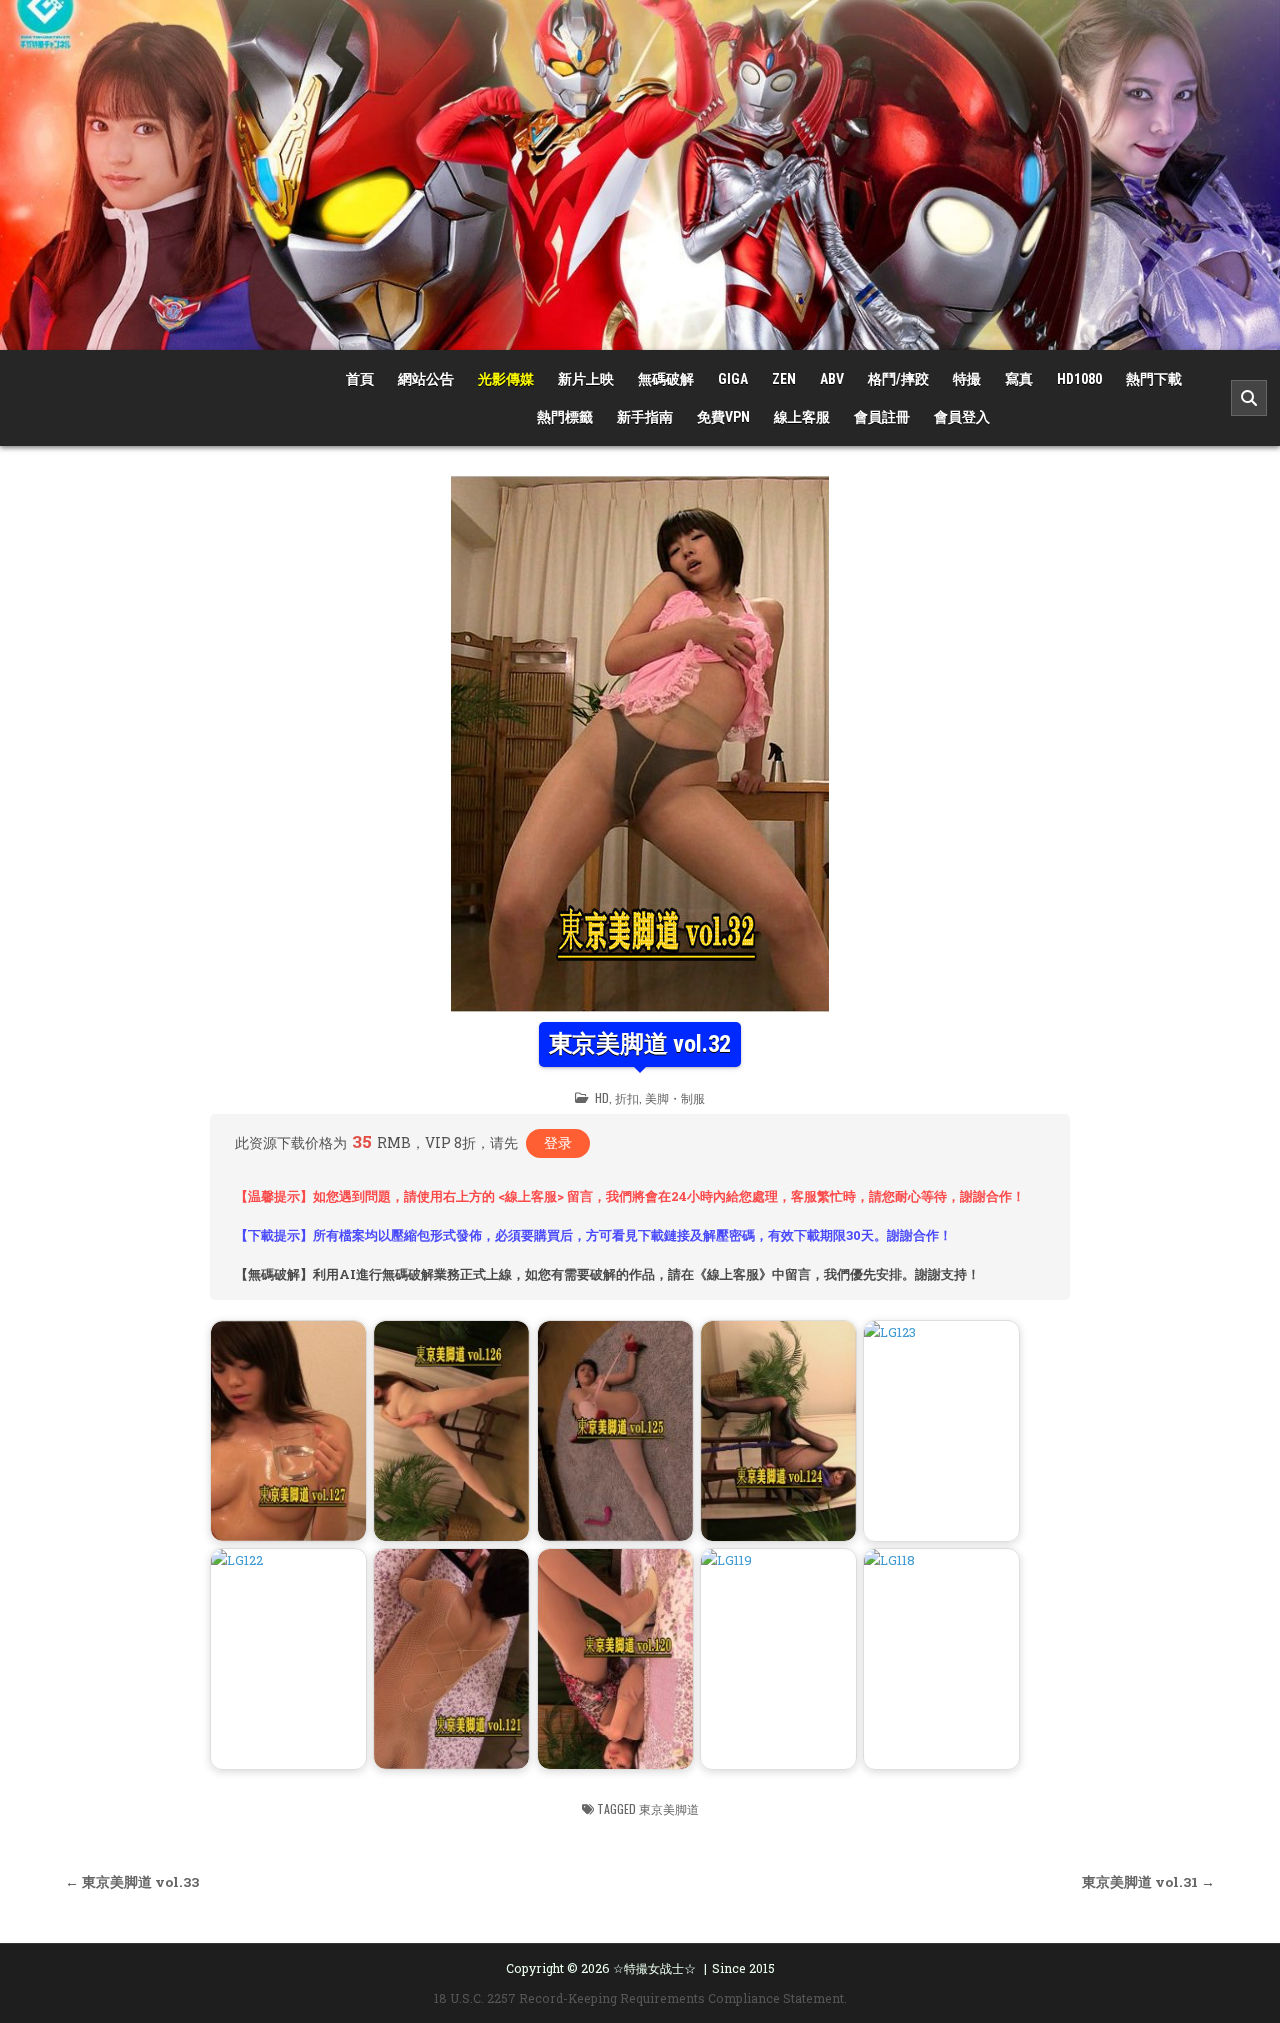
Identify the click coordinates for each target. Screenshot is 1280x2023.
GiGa (733, 379)
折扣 (627, 1097)
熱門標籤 (565, 417)
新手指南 (645, 417)
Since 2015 (743, 1968)
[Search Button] (1249, 398)
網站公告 (426, 379)
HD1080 (1079, 379)
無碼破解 (666, 379)
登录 (558, 1142)
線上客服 (802, 417)
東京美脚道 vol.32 (640, 1044)
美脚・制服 (675, 1097)
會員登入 (962, 417)
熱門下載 (1154, 379)
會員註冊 (882, 417)
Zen (784, 379)
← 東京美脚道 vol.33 (132, 1882)
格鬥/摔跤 (898, 379)
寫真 (1019, 379)
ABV (832, 379)
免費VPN (723, 417)
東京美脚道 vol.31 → (1148, 1882)
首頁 (360, 379)
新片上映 (586, 379)
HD (602, 1097)
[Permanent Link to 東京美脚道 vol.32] (640, 744)
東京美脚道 (669, 1808)
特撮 (967, 379)
